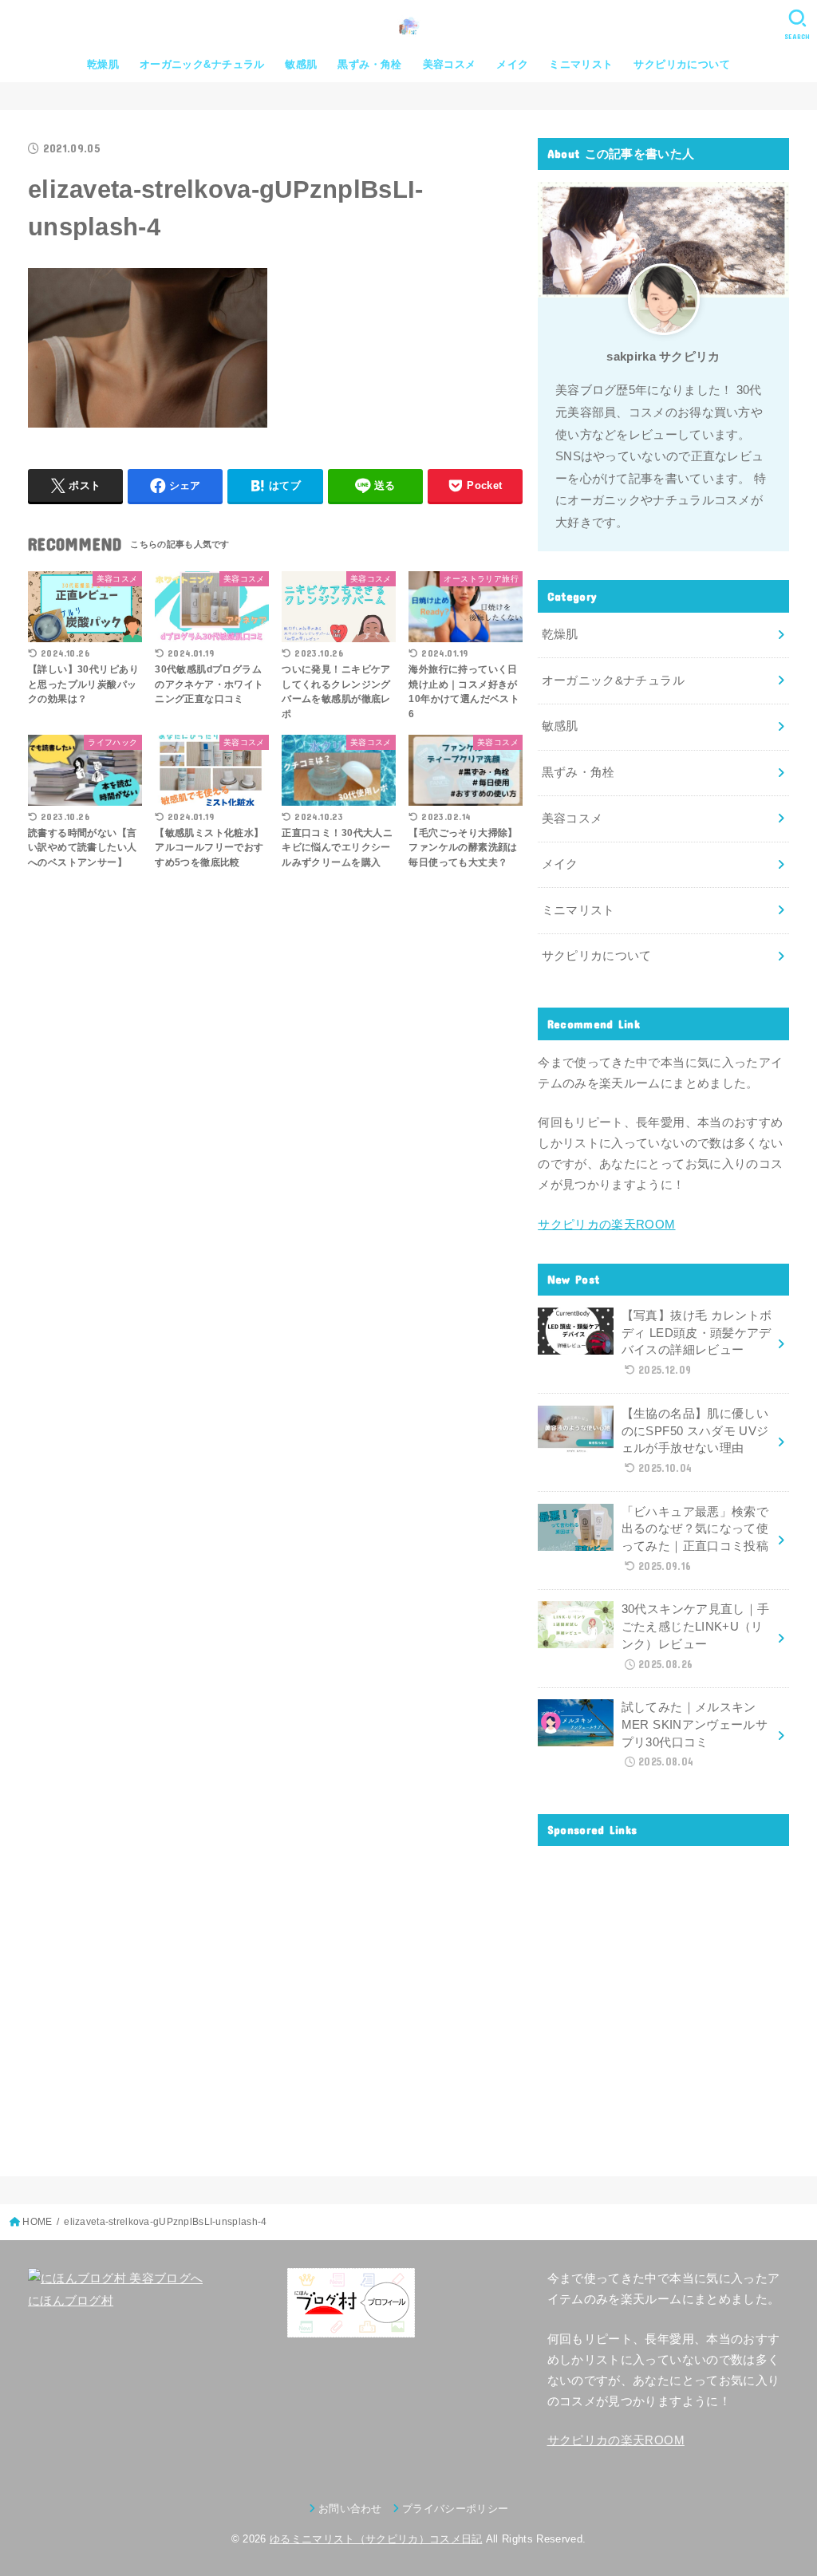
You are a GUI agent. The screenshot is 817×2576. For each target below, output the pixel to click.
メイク (512, 64)
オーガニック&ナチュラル (202, 64)
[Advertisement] (663, 1999)
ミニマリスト (581, 64)
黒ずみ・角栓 (369, 64)
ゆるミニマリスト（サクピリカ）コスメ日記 (376, 2539)
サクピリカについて (682, 64)
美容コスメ (450, 64)
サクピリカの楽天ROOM (606, 1225)
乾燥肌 (103, 64)
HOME (37, 2222)
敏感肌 (301, 64)
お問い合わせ (350, 2509)
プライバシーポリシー (455, 2509)
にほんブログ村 (71, 2301)
